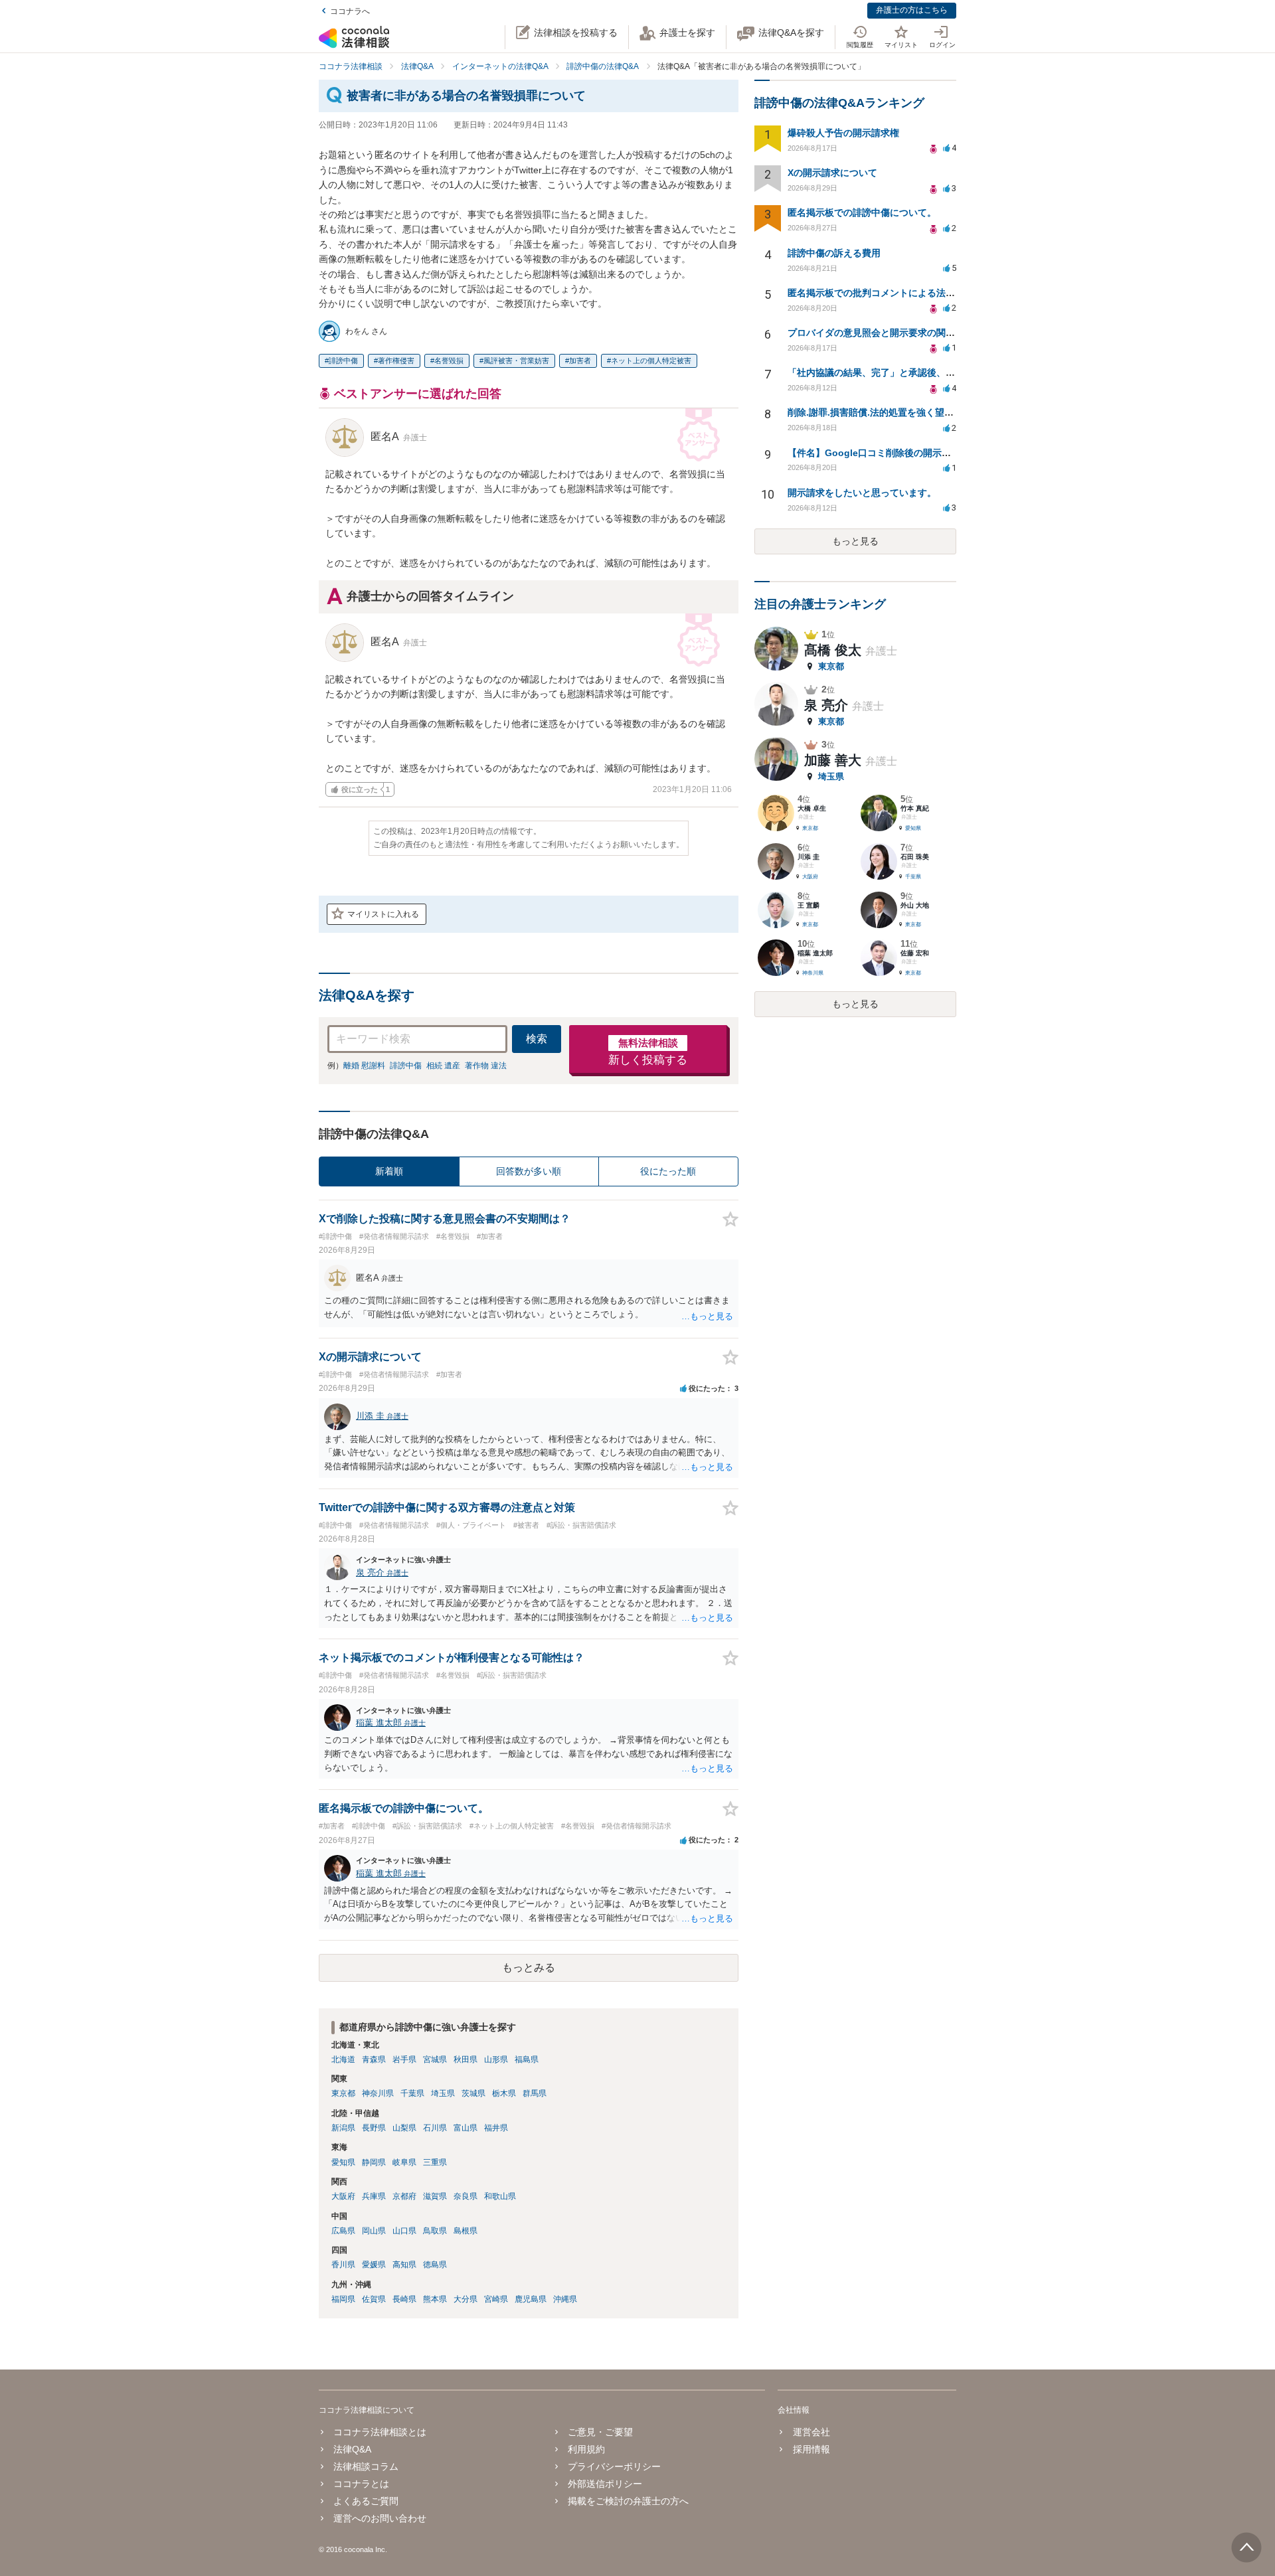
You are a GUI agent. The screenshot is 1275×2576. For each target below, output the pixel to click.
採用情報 (811, 2449)
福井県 (496, 2128)
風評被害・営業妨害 (516, 361)
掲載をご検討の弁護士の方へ (628, 2501)
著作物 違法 (486, 1066)
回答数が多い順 (529, 1171)
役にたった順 (668, 1171)
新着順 (389, 1171)
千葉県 (412, 2093)
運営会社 (811, 2432)
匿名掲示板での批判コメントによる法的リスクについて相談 (913, 293)
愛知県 (343, 2162)
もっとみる (529, 1968)
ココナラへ (350, 11)
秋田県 (466, 2059)
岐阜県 (404, 2162)
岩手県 (404, 2059)
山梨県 (404, 2128)
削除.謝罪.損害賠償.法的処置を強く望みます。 (885, 412)
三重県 (435, 2162)
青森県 (374, 2059)
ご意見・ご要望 (600, 2432)
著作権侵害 (396, 361)
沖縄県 (565, 2299)
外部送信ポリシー (605, 2484)
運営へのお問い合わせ (380, 2518)
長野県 (374, 2128)
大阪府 (343, 2196)
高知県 (404, 2265)
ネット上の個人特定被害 (651, 361)
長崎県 (404, 2299)
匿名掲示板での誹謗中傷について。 (862, 212)
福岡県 (343, 2299)
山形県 (496, 2059)
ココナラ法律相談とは (380, 2432)
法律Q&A (352, 2449)
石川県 (435, 2128)
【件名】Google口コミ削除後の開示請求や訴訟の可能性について (925, 453)
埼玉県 (443, 2093)
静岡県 (374, 2162)
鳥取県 (435, 2231)
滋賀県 (435, 2196)
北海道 (343, 2059)
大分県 (466, 2299)
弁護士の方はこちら (912, 10)
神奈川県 (378, 2093)
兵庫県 (374, 2196)
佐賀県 (374, 2299)
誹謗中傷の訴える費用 (834, 253)
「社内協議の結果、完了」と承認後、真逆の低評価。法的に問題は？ (932, 372)
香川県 (343, 2265)
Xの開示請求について (832, 173)
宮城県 (435, 2059)
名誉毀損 (449, 361)
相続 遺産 (443, 1066)
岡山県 (374, 2231)
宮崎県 (496, 2299)
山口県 (404, 2231)
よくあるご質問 (366, 2501)
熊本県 (435, 2299)
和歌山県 (500, 2196)
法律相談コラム (366, 2466)
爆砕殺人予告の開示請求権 (843, 133)
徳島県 (435, 2265)
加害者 (580, 361)
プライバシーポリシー (614, 2466)
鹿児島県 (531, 2299)
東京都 (343, 2093)
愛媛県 (374, 2265)
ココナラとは (361, 2484)
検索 (537, 1039)
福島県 (527, 2059)
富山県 (466, 2128)
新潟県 (343, 2128)
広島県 (343, 2231)
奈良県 (466, 2196)
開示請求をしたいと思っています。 (862, 493)
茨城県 (473, 2093)
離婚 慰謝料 (364, 1066)
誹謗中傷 (343, 361)
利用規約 (586, 2449)
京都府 (404, 2196)
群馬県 (535, 2093)
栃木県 (504, 2093)
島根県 (466, 2231)
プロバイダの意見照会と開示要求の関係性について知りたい (913, 333)
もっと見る (855, 541)
